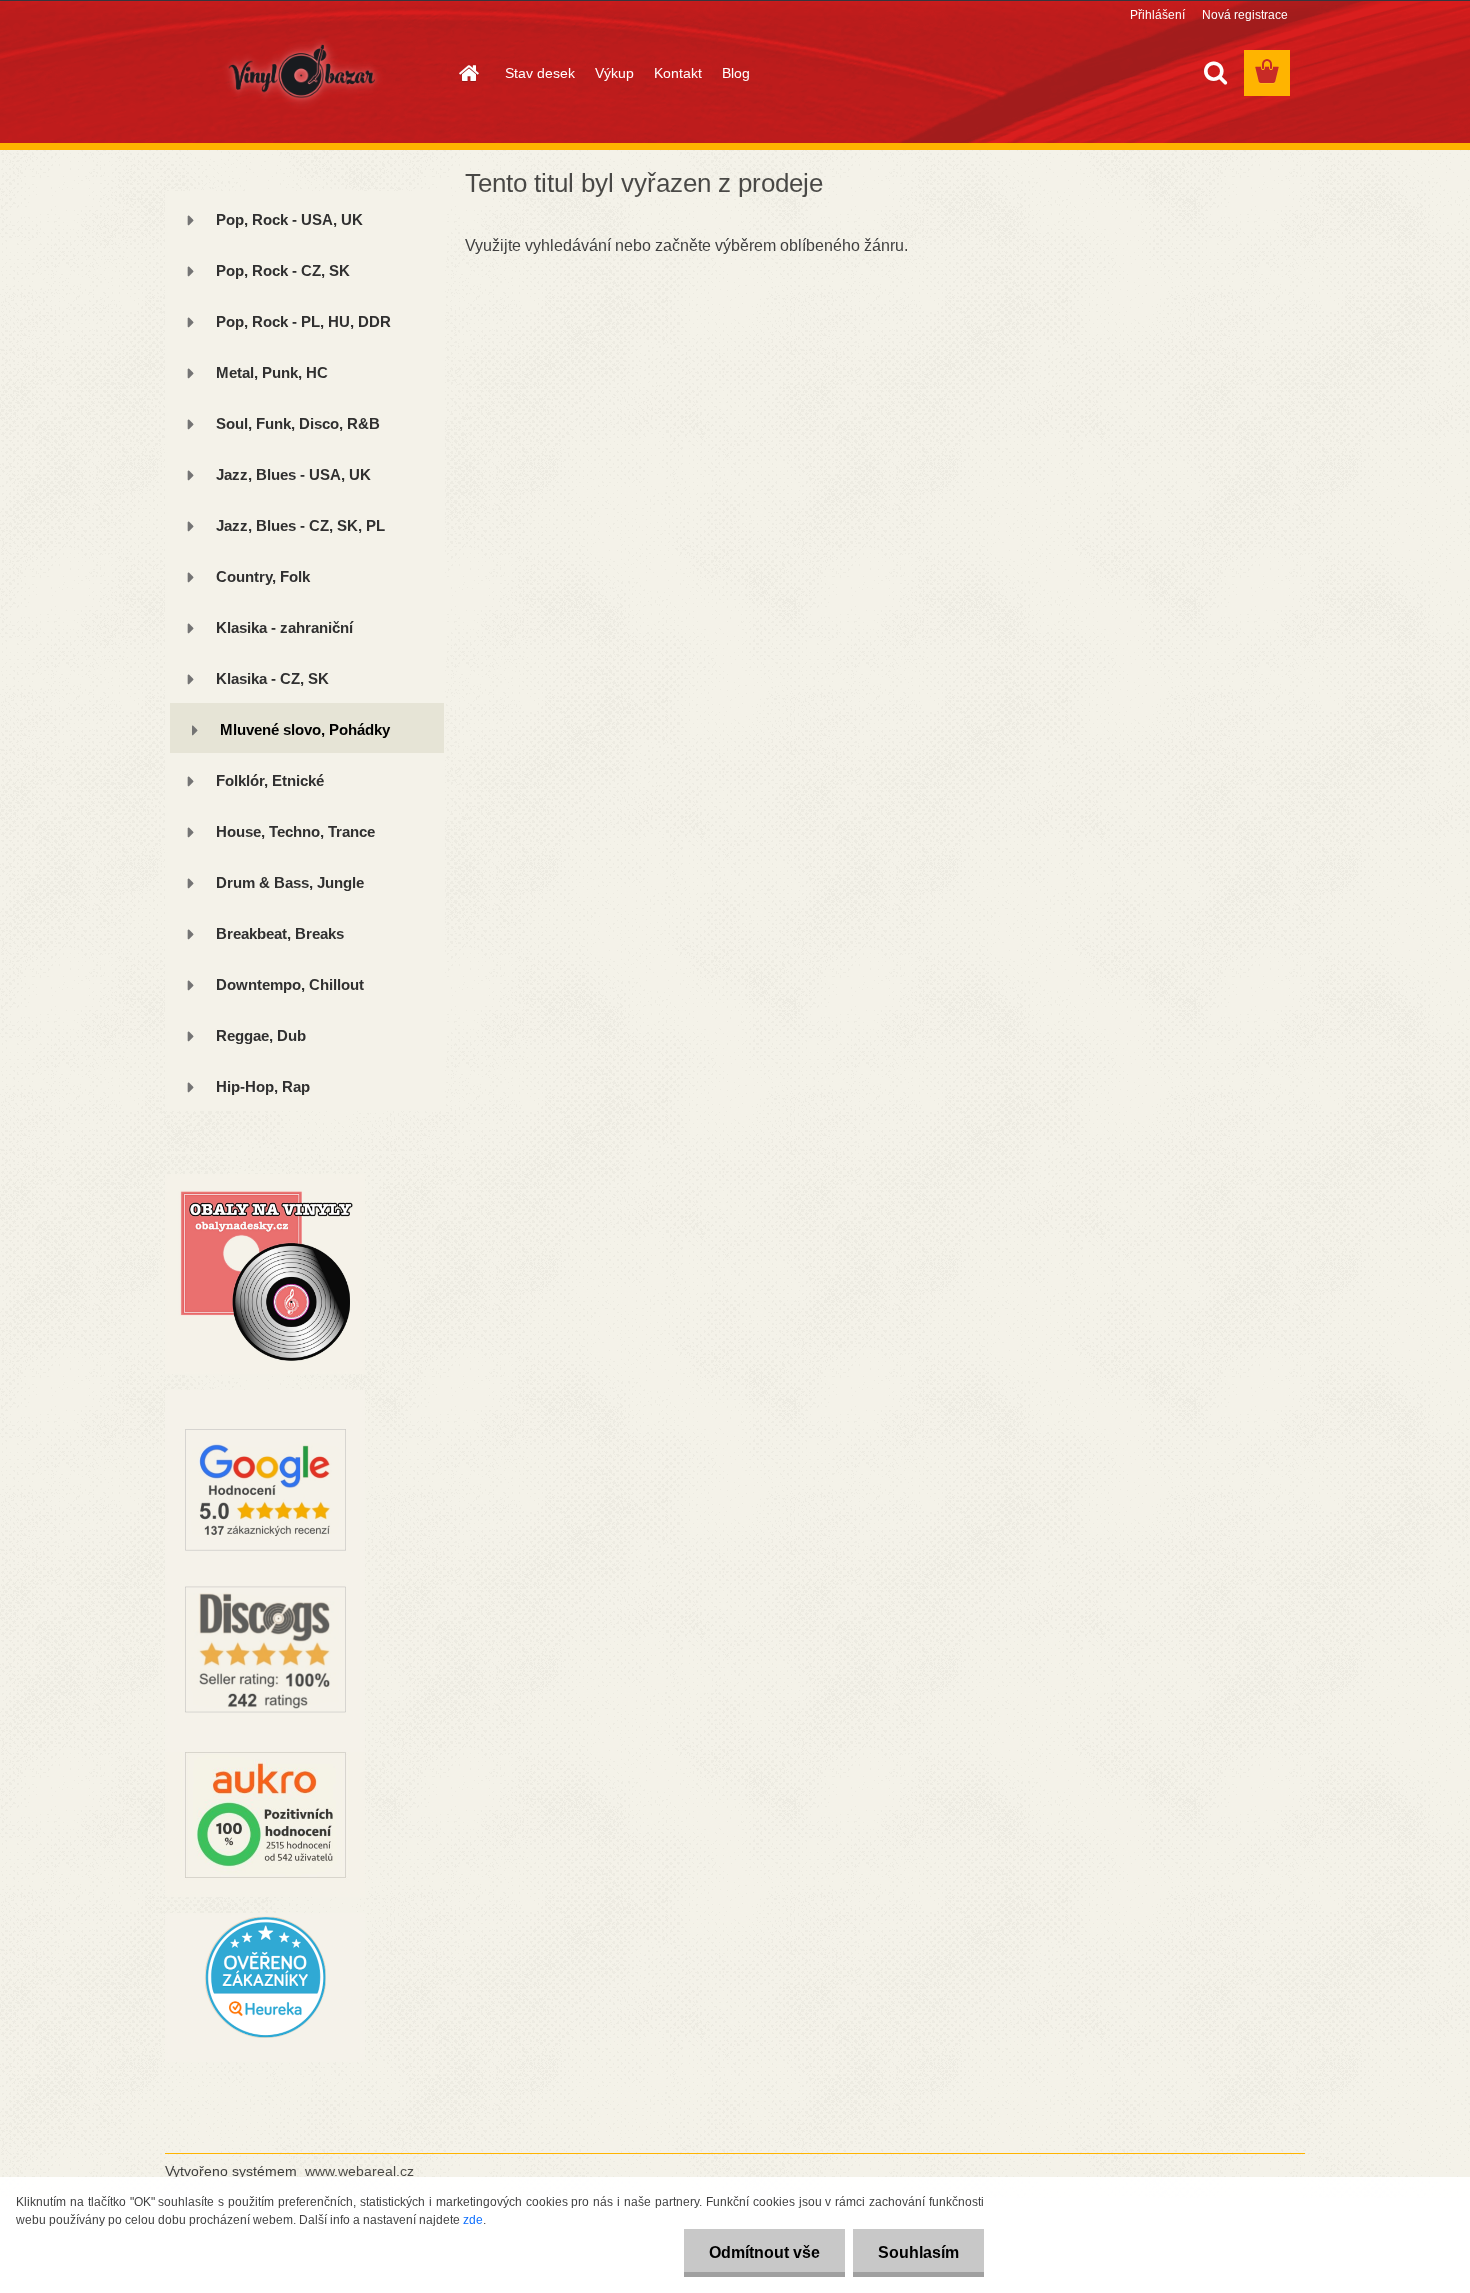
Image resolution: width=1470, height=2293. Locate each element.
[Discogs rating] (265, 1578)
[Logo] (302, 74)
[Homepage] (467, 73)
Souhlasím (918, 2252)
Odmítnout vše (764, 2252)
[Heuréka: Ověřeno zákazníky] (265, 1920)
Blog (736, 73)
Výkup (614, 73)
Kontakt (678, 73)
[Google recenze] (265, 1397)
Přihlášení (1157, 15)
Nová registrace (1245, 15)
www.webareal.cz (359, 2171)
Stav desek (540, 73)
